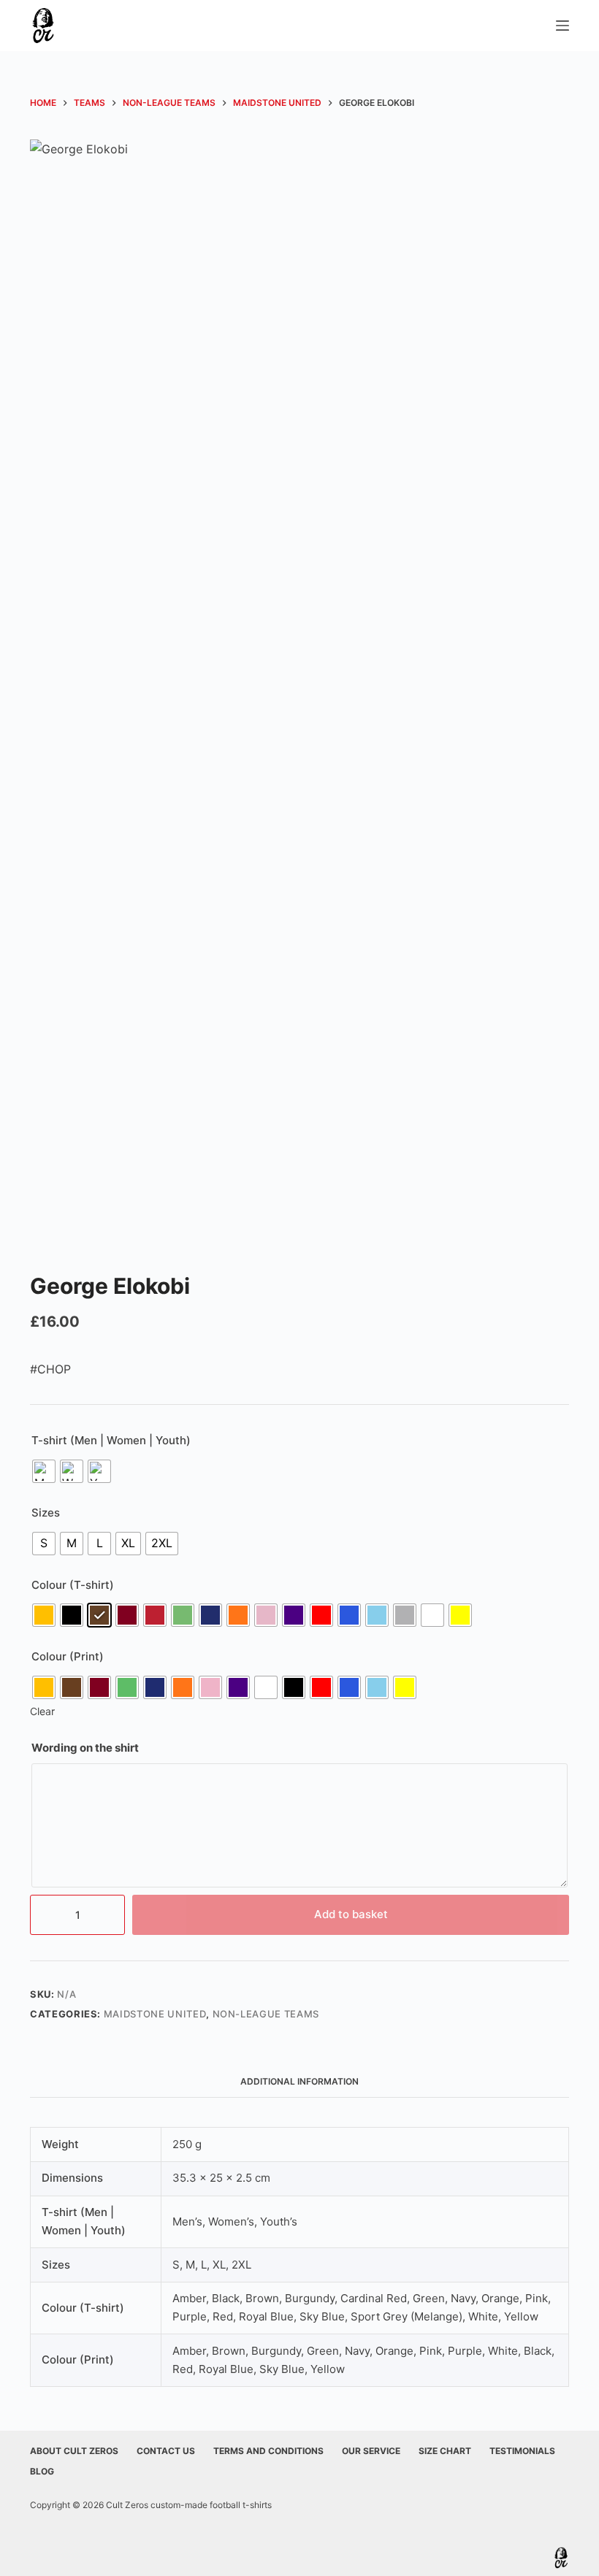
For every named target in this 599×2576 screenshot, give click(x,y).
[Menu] (562, 26)
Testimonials (522, 2451)
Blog (42, 2471)
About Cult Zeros (74, 2451)
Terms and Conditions (268, 2451)
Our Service (371, 2451)
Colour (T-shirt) (73, 1585)
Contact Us (166, 2451)
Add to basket (351, 1914)
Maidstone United (155, 2014)
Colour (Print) (68, 1656)
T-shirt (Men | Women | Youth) (111, 1440)
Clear (42, 1711)
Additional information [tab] (299, 2081)
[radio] (44, 1471)
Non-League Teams (266, 2014)
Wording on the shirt (85, 1748)
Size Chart (445, 2451)
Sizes (46, 1513)
